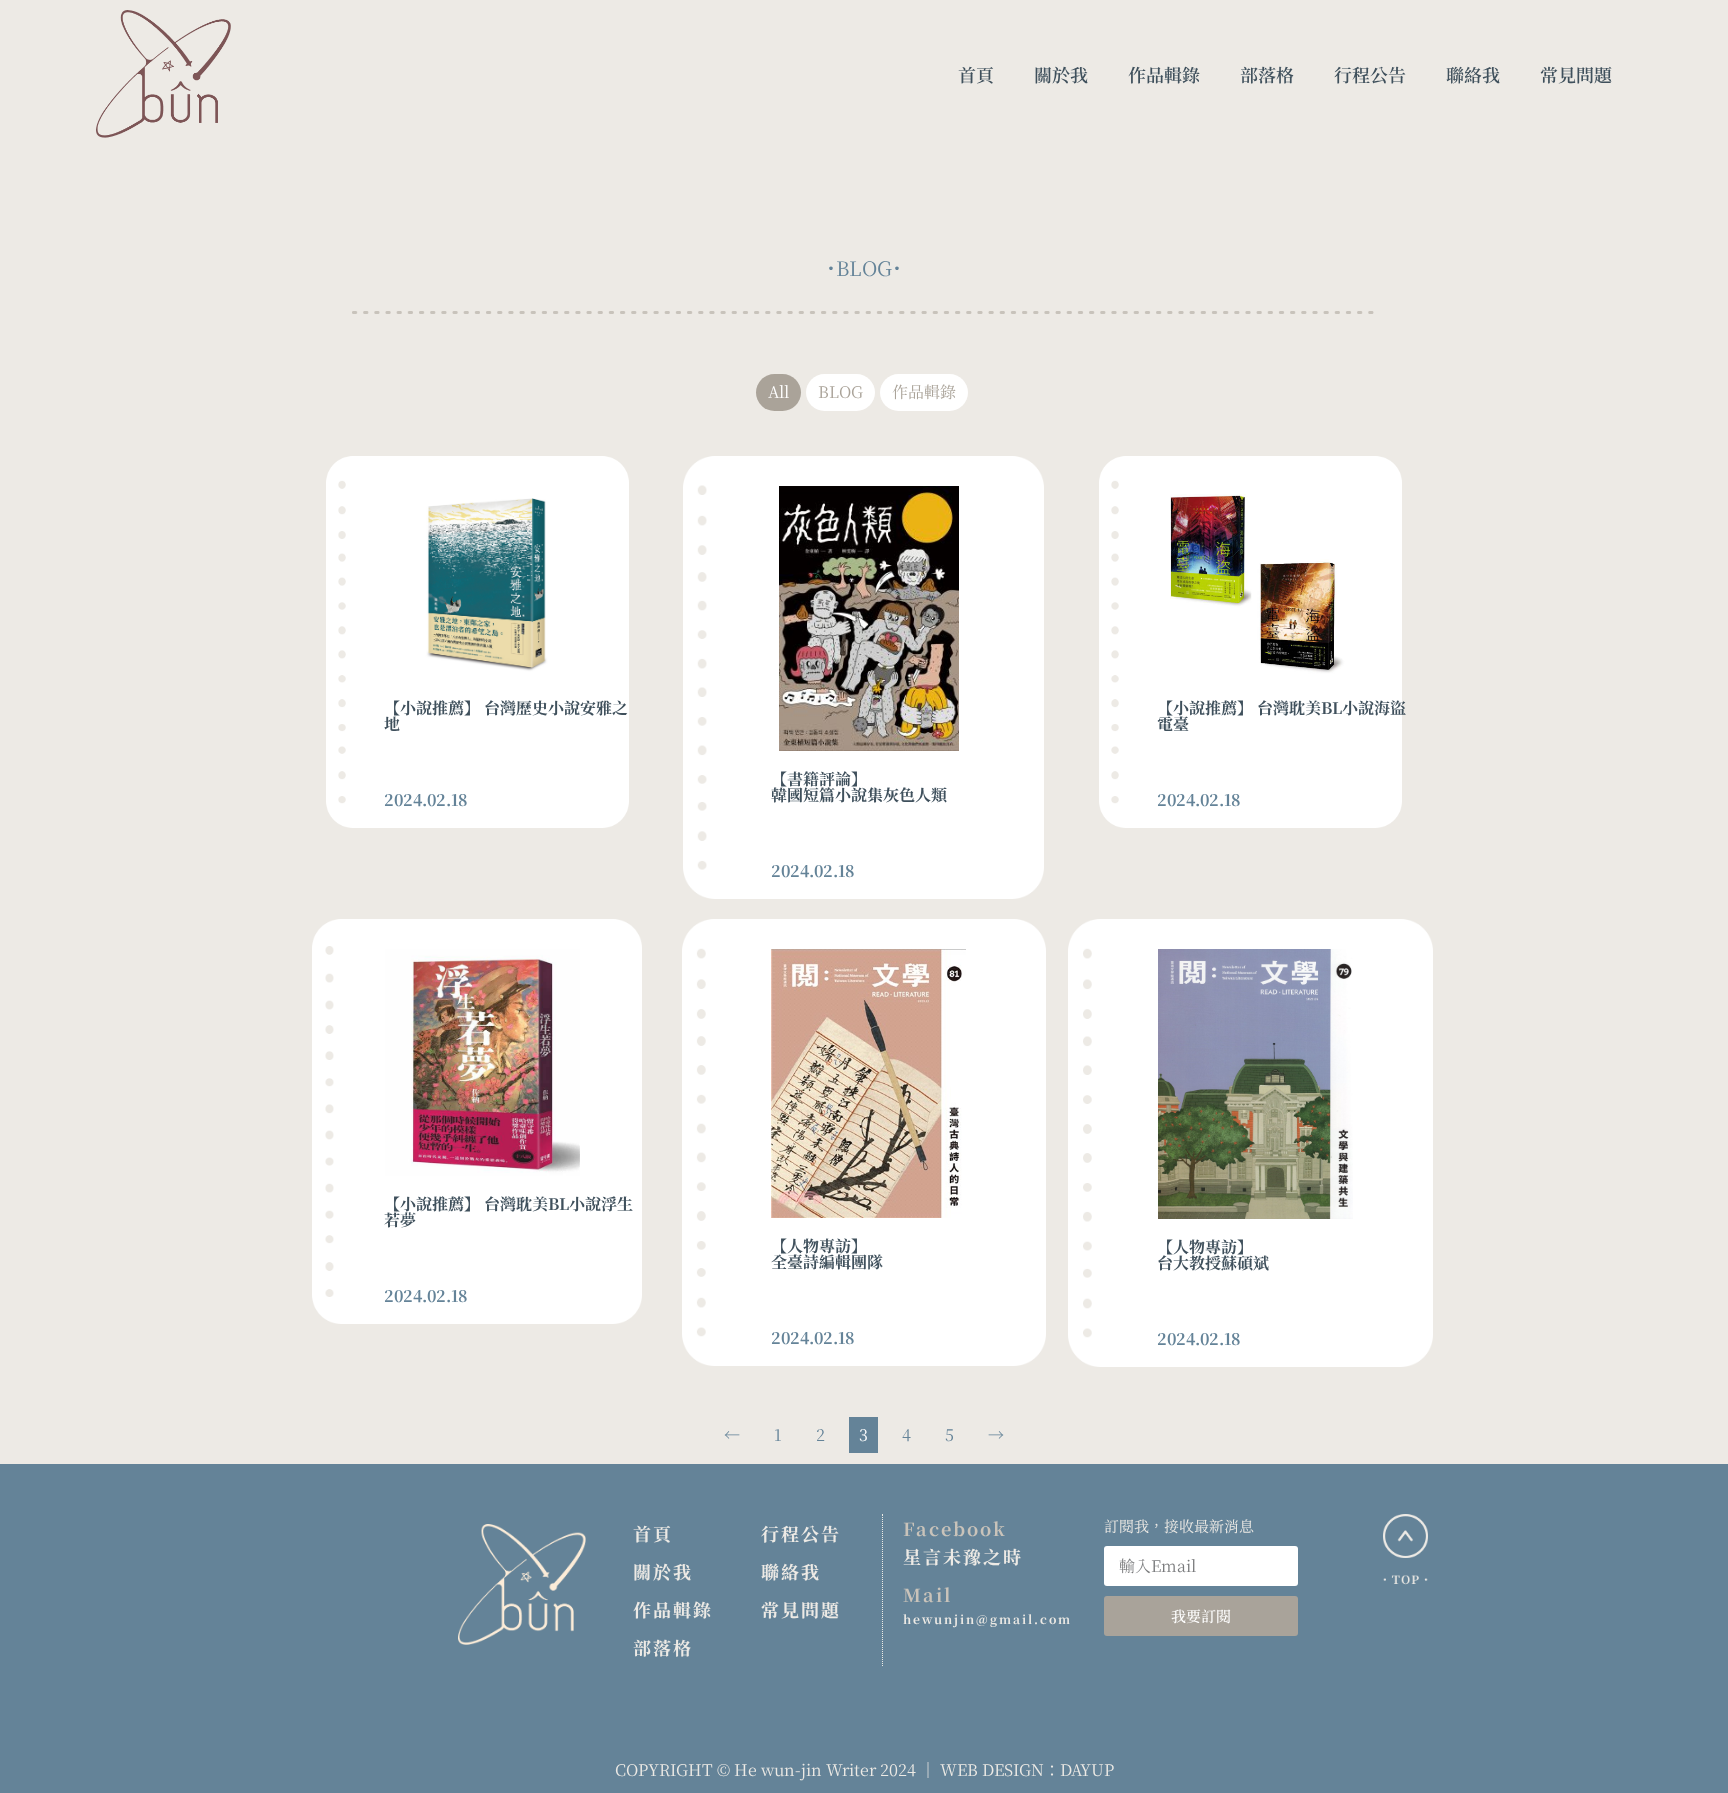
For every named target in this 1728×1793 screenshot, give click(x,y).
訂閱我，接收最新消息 (1179, 1525)
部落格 (663, 1647)
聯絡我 (791, 1571)
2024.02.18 (426, 799)
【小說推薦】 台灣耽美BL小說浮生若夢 (508, 1211)
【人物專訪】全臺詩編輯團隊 (827, 1253)
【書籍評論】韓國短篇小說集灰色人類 (859, 786)
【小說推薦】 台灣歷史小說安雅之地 (506, 715)
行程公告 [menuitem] (1370, 74)
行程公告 (801, 1533)
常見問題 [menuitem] (1576, 74)
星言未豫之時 (963, 1556)
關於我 (663, 1571)
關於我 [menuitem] (1061, 74)
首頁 (653, 1533)
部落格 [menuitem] (1267, 74)
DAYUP (1087, 1769)
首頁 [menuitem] (976, 74)
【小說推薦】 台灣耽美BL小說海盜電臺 (1281, 715)
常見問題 (801, 1609)
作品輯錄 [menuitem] (1164, 74)
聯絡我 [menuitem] (1473, 74)
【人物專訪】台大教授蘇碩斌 (1213, 1254)
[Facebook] (1674, 1688)
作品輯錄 (673, 1609)
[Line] (1674, 1748)
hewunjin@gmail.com (987, 1618)
